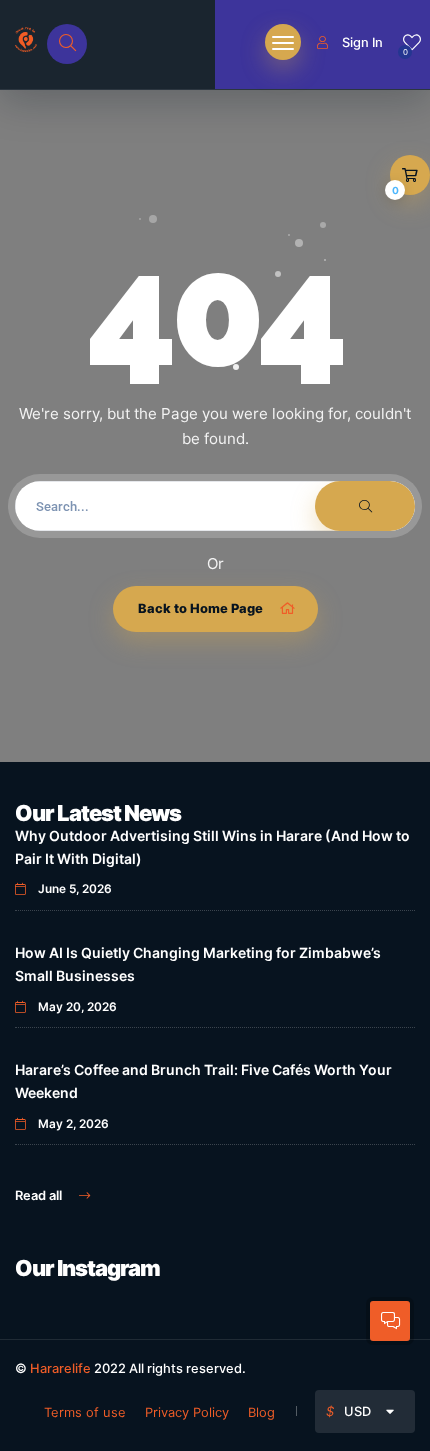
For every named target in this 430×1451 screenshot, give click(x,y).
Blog (261, 1412)
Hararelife (60, 1368)
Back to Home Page (200, 608)
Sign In (362, 42)
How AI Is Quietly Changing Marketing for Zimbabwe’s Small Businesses (198, 964)
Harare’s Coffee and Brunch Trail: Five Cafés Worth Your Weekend (203, 1081)
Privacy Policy (187, 1412)
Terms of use (85, 1412)
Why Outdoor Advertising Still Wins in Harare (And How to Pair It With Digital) (212, 847)
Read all (40, 1195)
